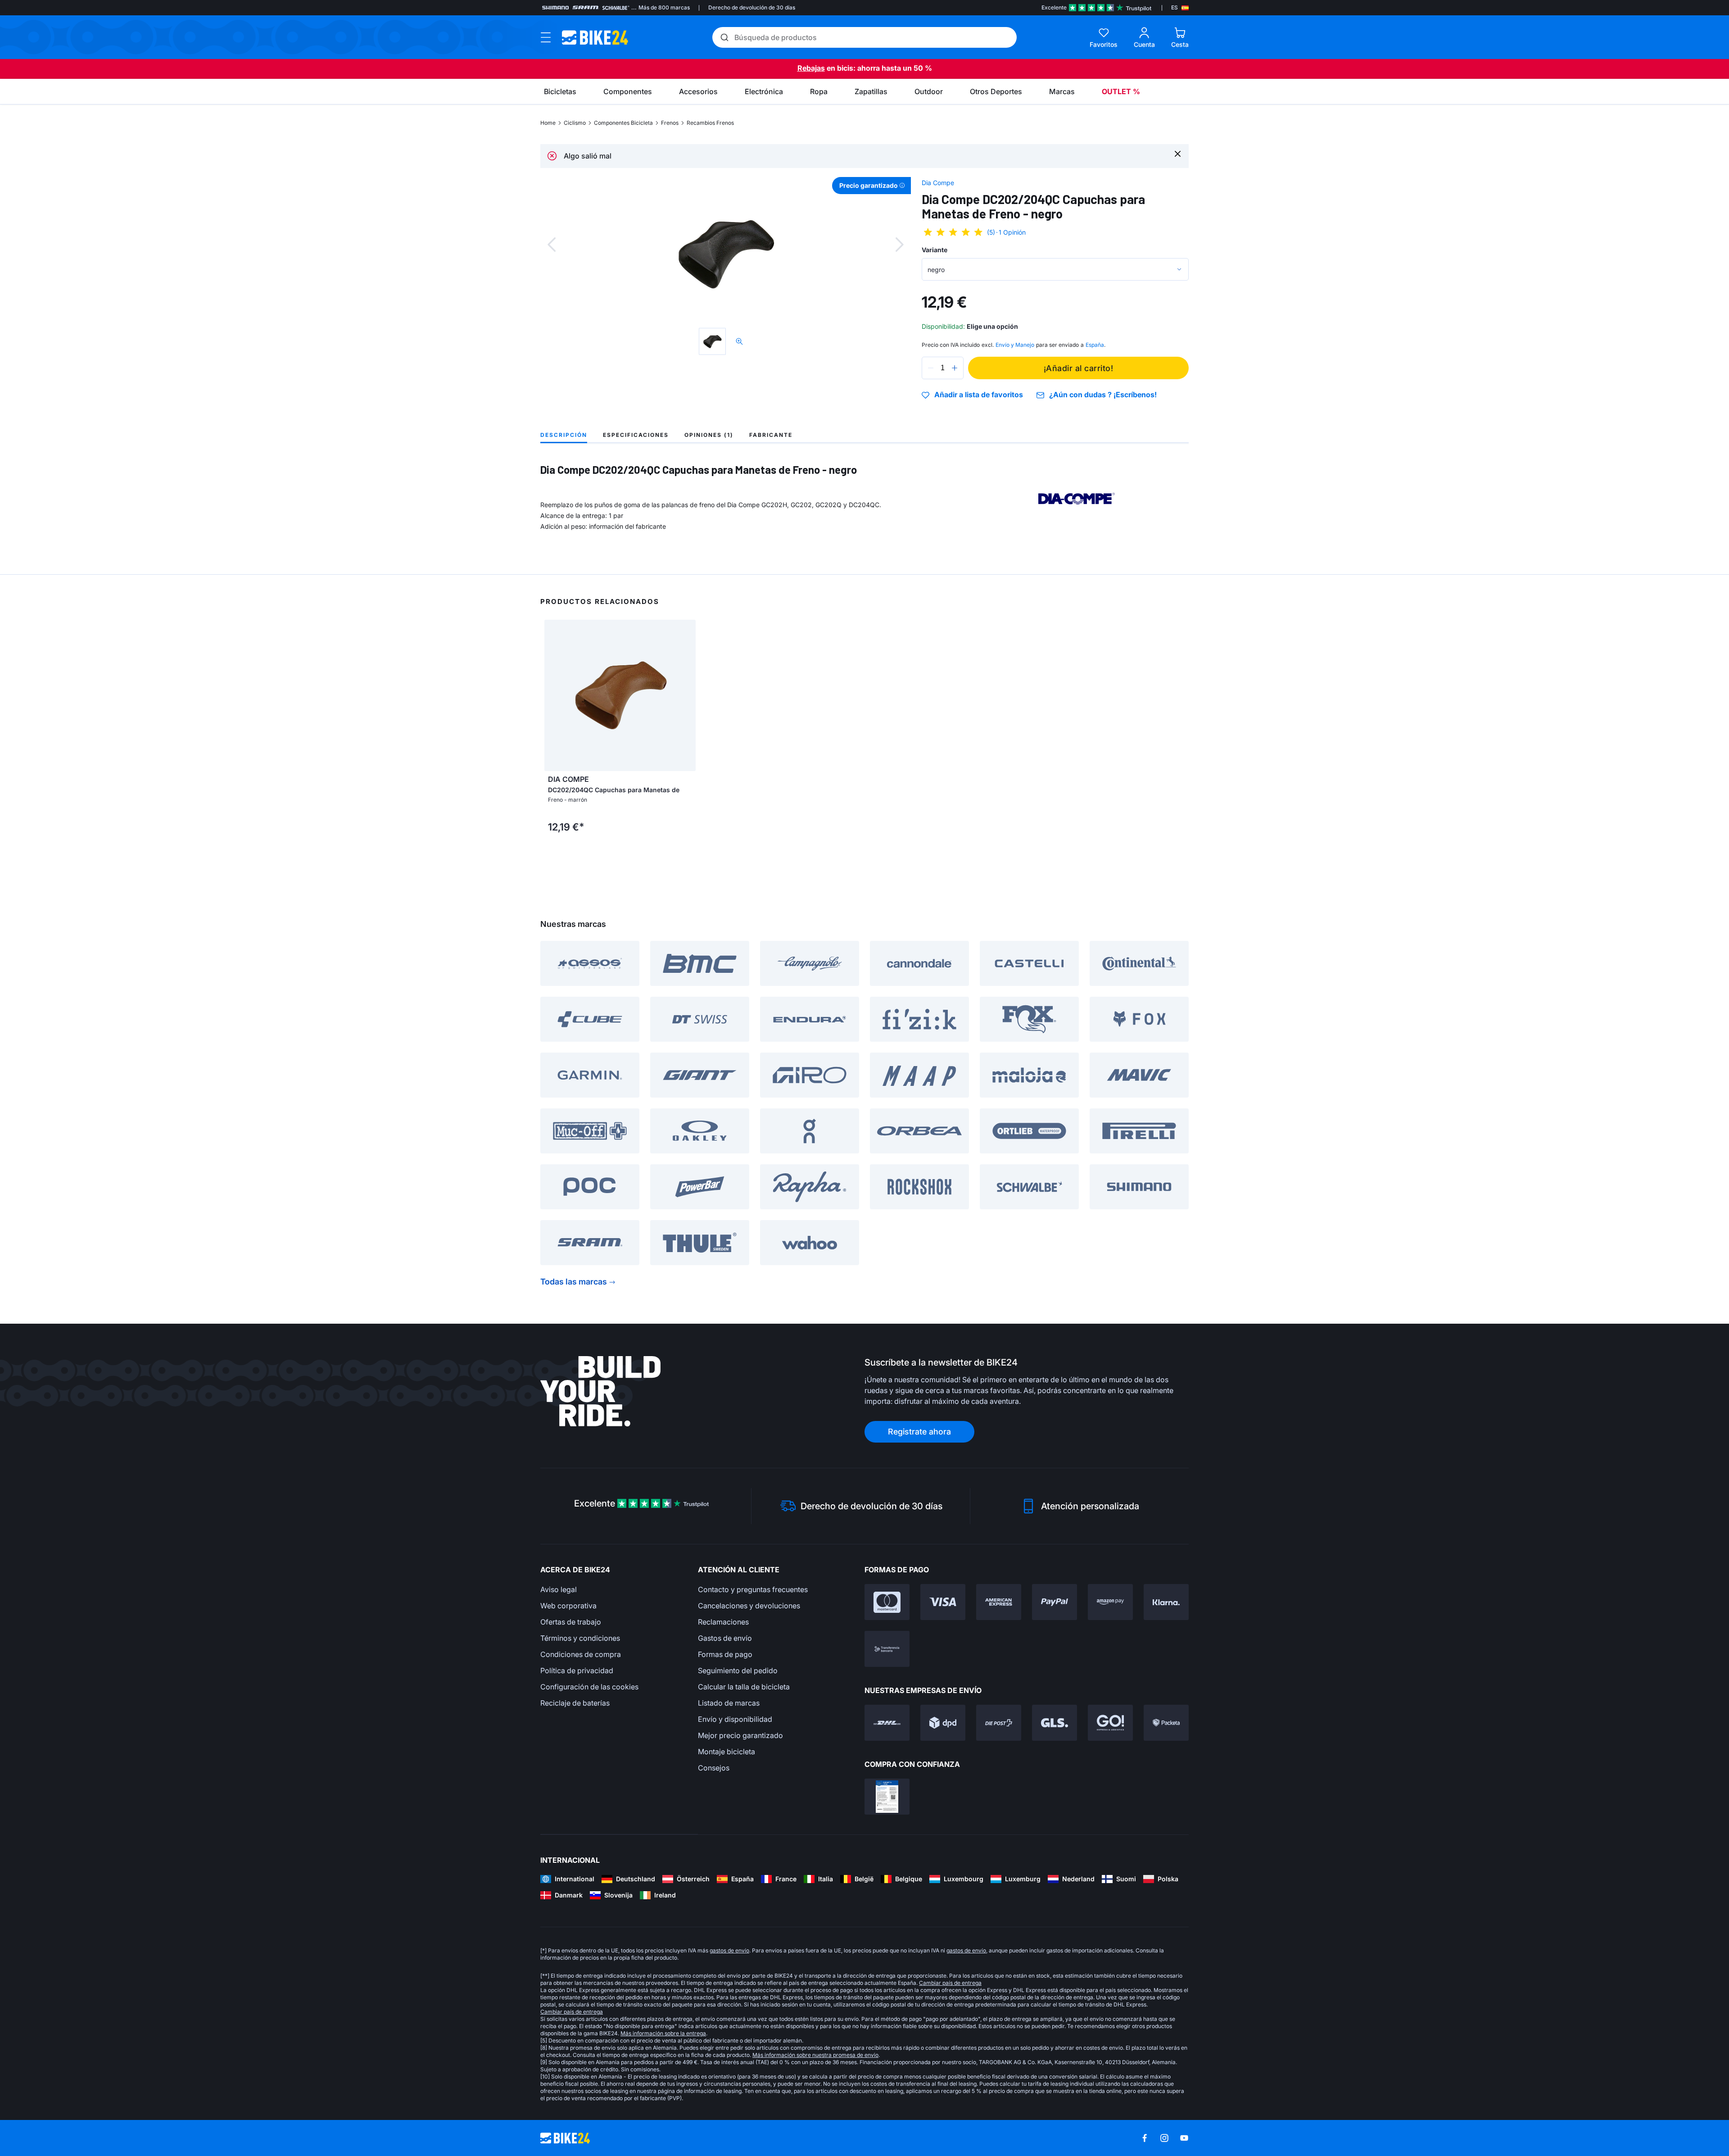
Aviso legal (559, 1589)
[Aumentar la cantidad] (955, 368)
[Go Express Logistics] (1110, 1723)
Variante (935, 250)
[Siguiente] (900, 245)
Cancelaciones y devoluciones (749, 1606)
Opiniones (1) (709, 435)
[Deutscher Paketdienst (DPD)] (943, 1723)
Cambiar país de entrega (950, 1983)
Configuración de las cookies (589, 1687)
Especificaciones (636, 435)
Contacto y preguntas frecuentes (753, 1589)
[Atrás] (552, 245)
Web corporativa (568, 1606)
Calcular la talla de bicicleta (744, 1687)
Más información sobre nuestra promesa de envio (815, 2055)
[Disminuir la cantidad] (931, 368)
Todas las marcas (574, 1282)
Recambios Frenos (710, 123)
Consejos (714, 1768)
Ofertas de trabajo (571, 1622)
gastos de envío (729, 1950)
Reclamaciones (723, 1622)
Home (548, 123)
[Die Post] (999, 1723)
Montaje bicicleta (726, 1752)
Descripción (564, 435)
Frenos (670, 123)
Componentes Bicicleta (623, 123)
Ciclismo (575, 123)
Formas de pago (725, 1654)
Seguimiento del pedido (738, 1670)
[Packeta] (1166, 1723)
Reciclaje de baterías (575, 1703)
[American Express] (999, 1602)
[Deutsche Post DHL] (887, 1723)
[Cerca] (1178, 153)
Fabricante (771, 435)
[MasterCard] (887, 1602)
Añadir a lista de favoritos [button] (979, 395)
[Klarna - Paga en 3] (1166, 1602)
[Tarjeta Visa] (943, 1602)
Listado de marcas (729, 1703)
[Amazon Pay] (1110, 1602)
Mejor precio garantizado (740, 1735)
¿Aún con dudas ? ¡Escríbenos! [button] (1103, 395)
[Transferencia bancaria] (887, 1649)
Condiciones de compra (581, 1654)
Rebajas (811, 68)
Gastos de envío (725, 1638)
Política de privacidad (577, 1670)
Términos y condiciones (580, 1638)
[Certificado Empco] (887, 1797)
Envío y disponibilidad (735, 1719)
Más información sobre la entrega (663, 2033)
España (1095, 345)
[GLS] (1055, 1723)
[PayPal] (1055, 1602)
